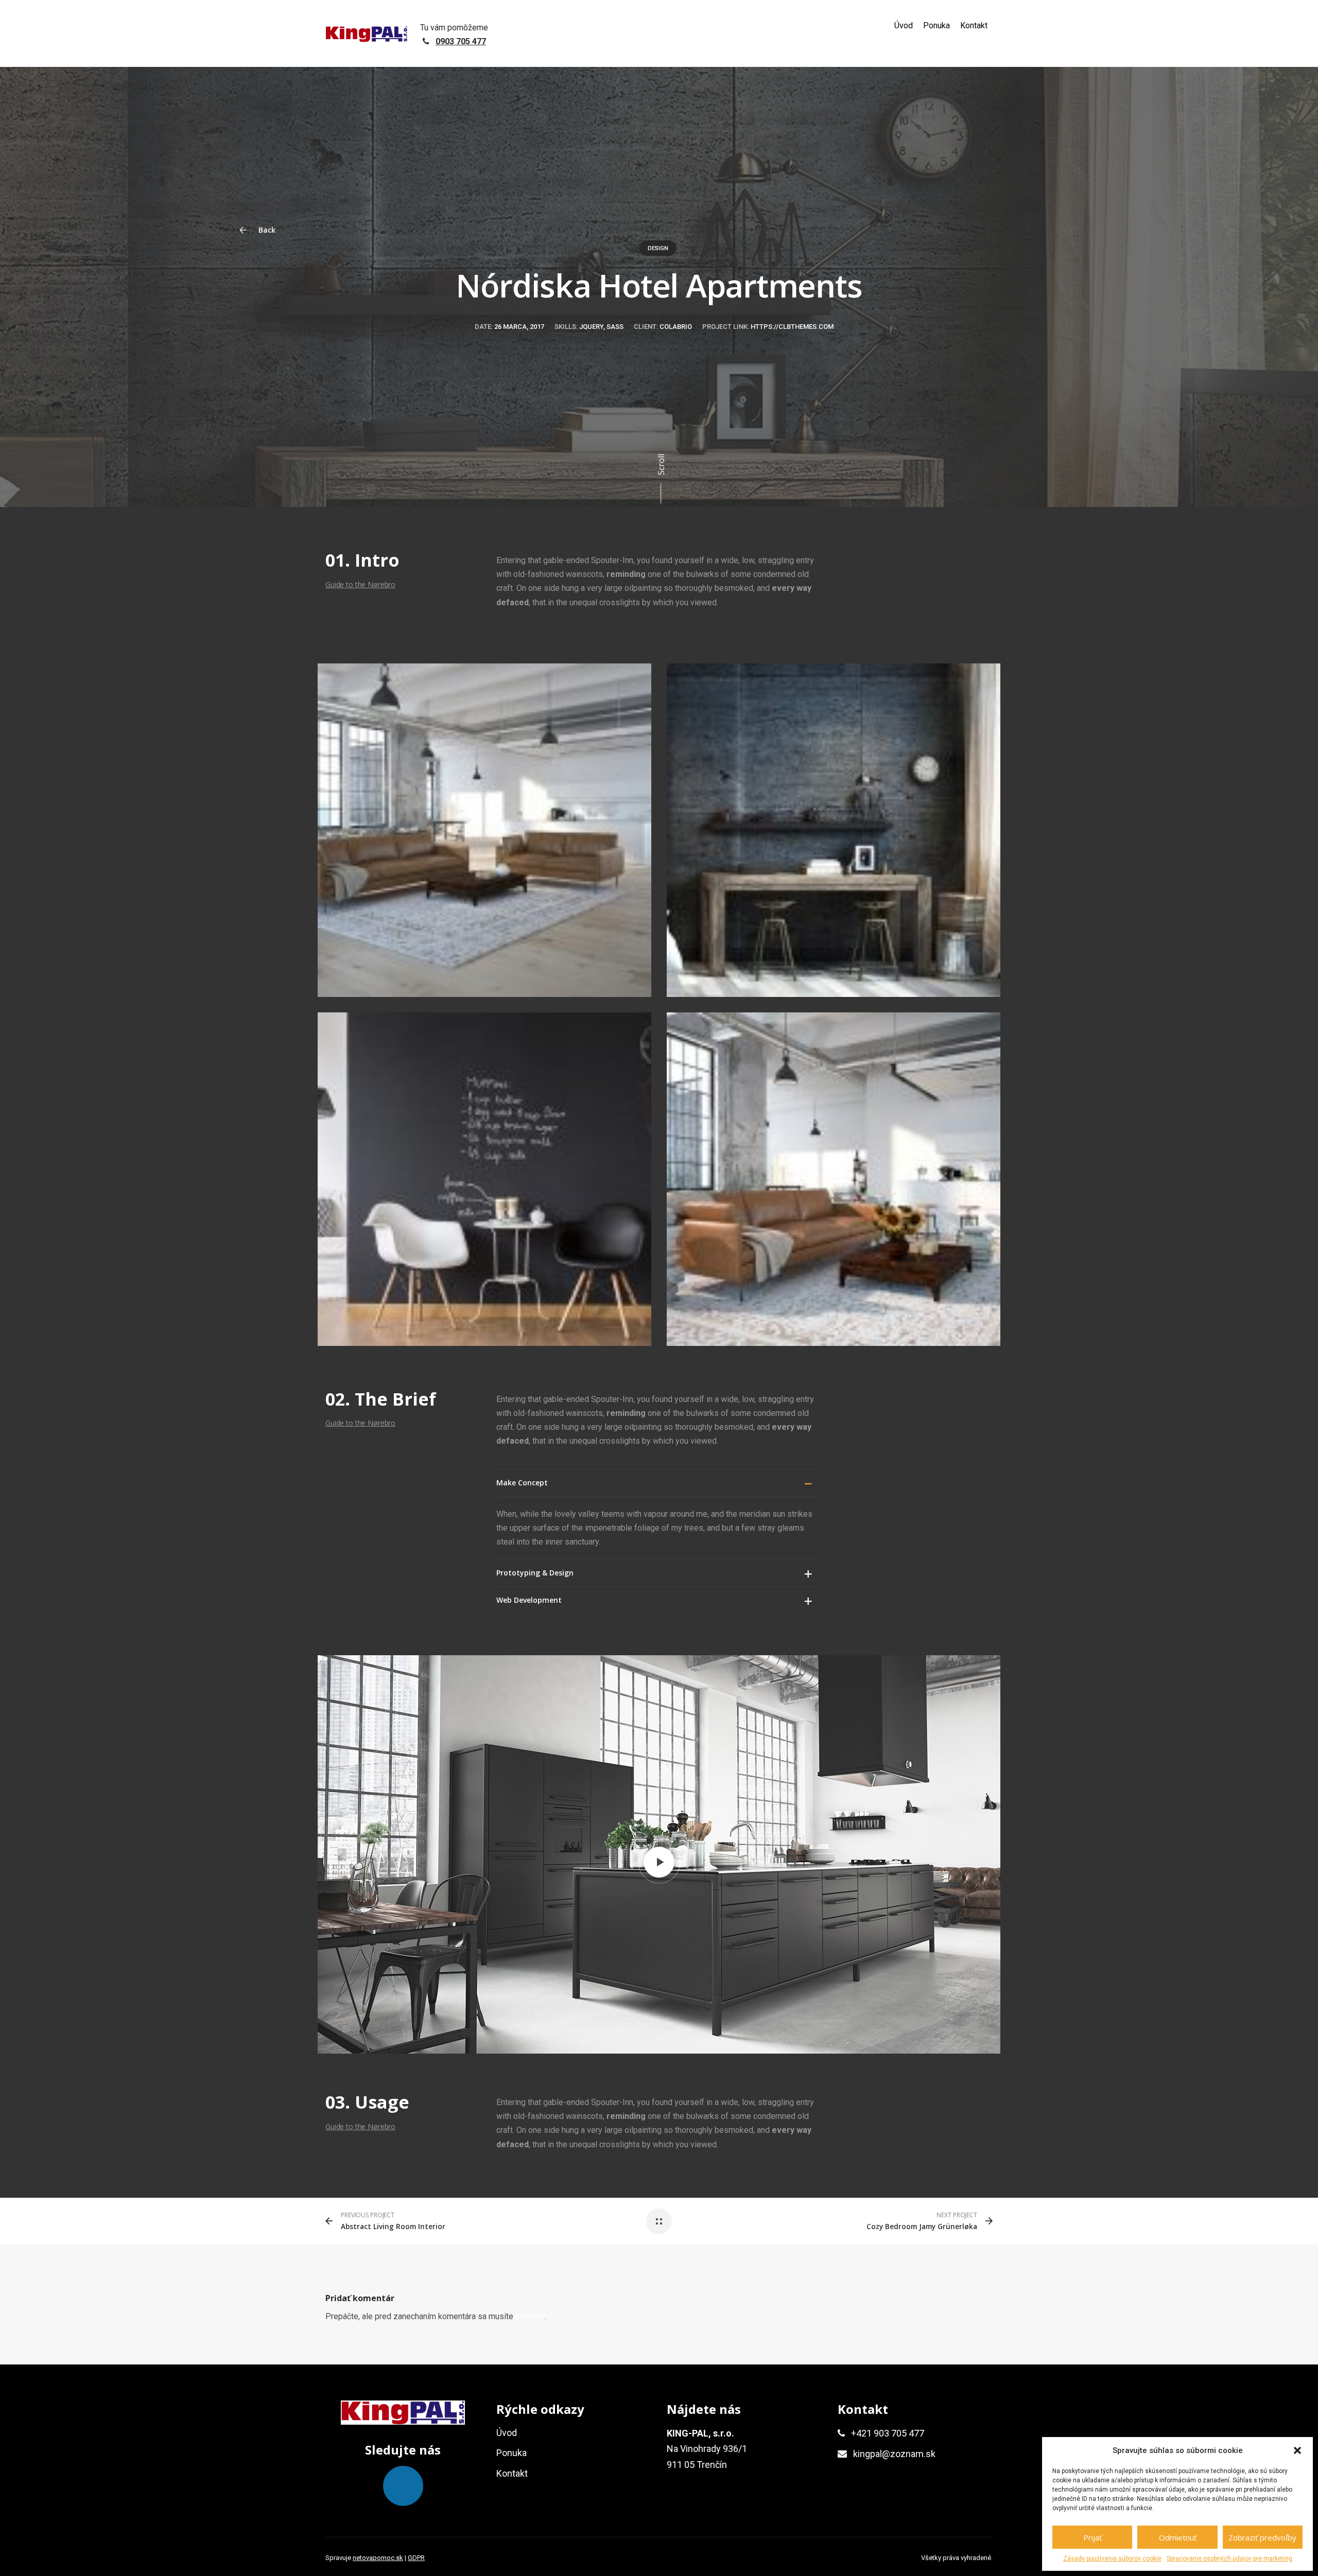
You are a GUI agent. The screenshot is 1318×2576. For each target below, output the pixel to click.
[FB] (403, 2486)
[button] (1297, 2450)
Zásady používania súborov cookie (1112, 2559)
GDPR (416, 2558)
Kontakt (974, 25)
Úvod (904, 25)
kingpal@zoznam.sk (894, 2454)
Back (266, 230)
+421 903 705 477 (888, 2433)
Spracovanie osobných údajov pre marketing (1229, 2559)
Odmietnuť (1178, 2537)
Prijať (1092, 2537)
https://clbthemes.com (792, 327)
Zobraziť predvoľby (1262, 2537)
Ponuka (937, 25)
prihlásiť (530, 2316)
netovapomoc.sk (378, 2558)
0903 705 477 (461, 41)
